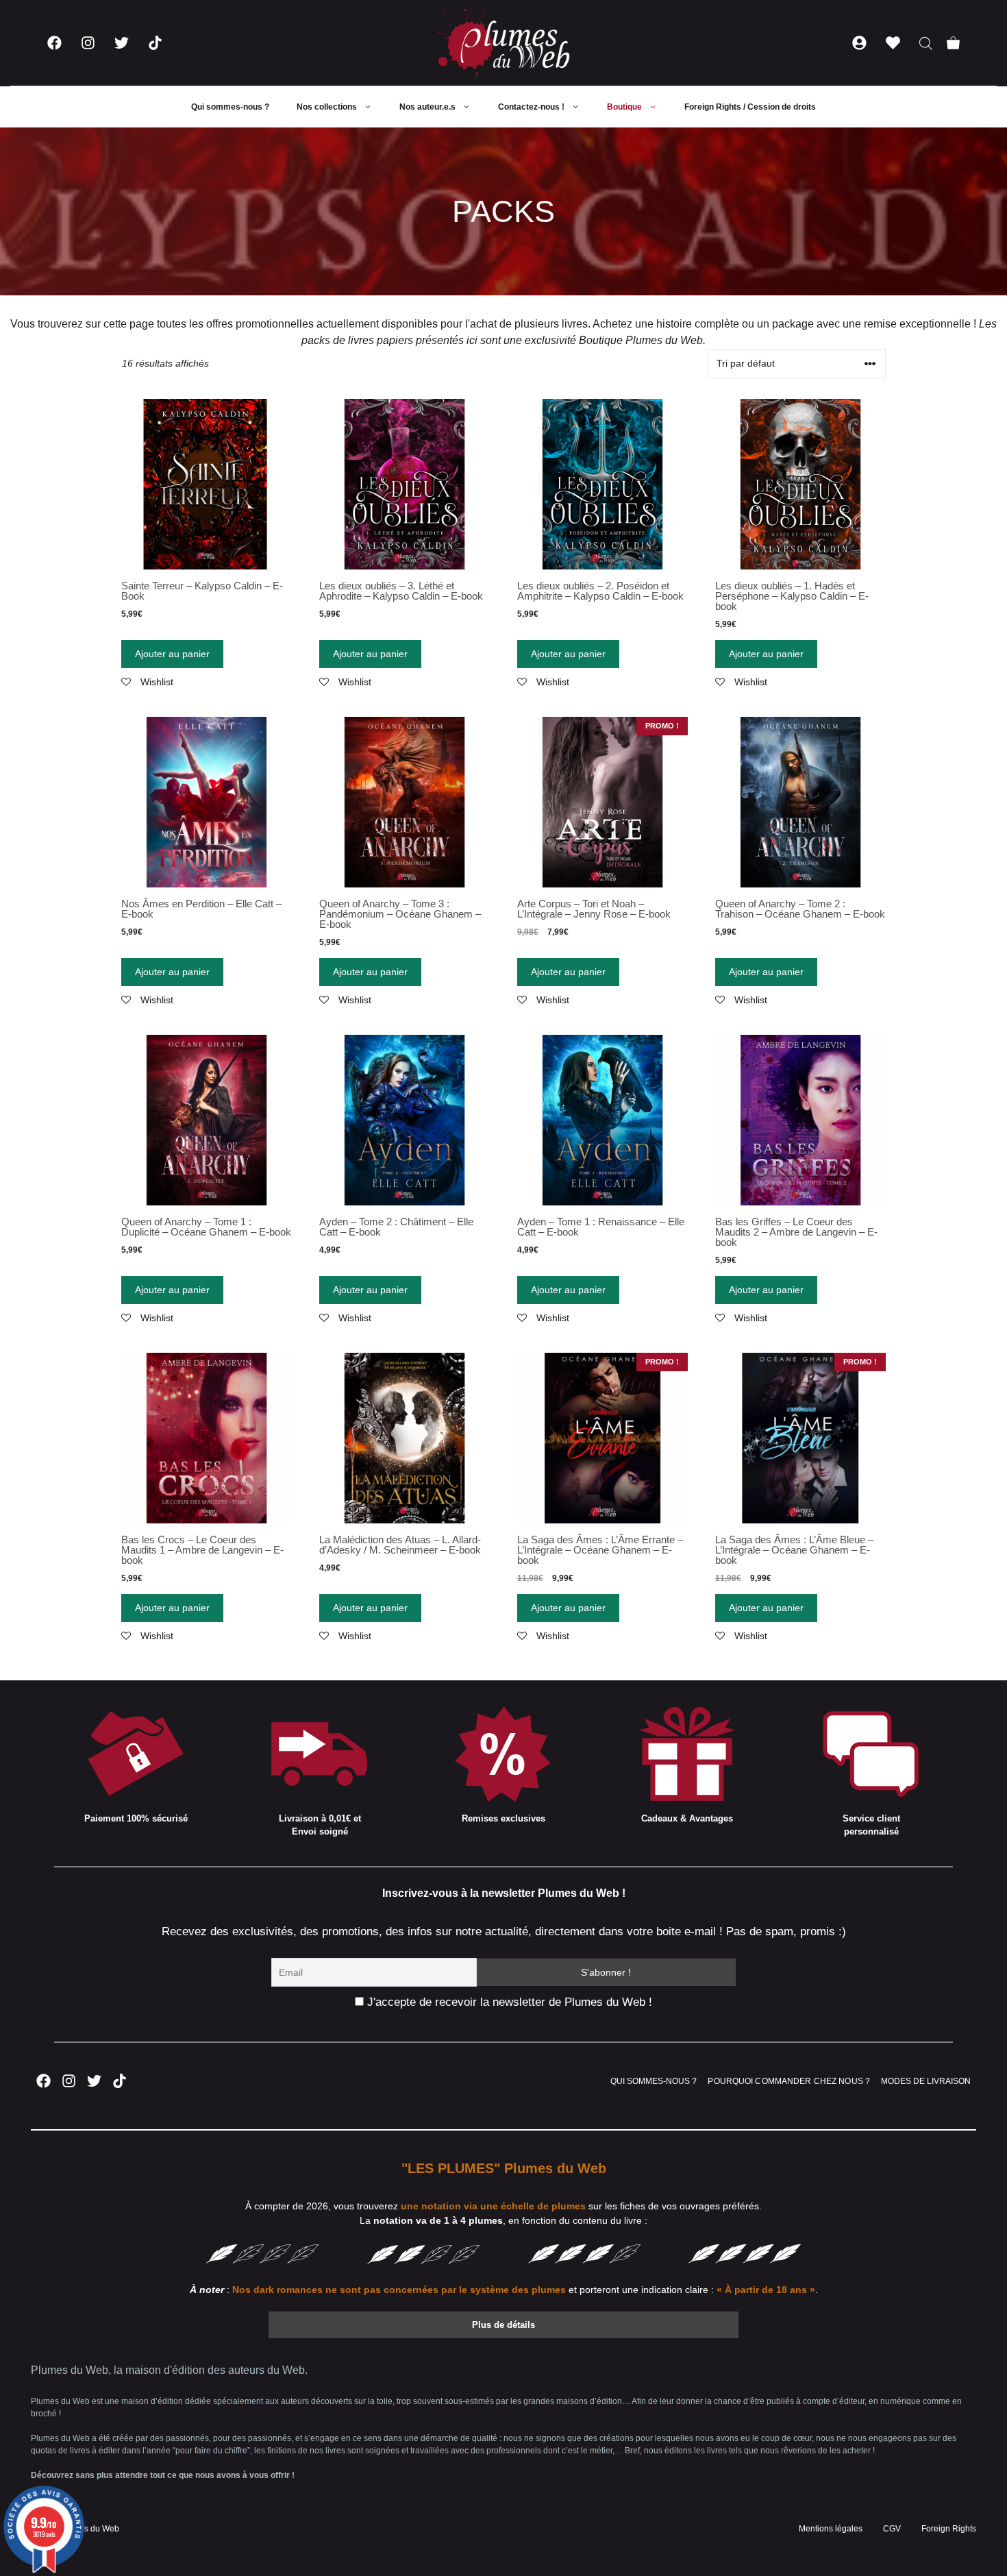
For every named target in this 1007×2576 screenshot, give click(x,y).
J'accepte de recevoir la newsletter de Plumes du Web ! (508, 2002)
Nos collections (327, 107)
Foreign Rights (949, 2529)
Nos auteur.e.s (427, 107)
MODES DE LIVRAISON (926, 2081)
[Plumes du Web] (503, 43)
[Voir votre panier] (953, 43)
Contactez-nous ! (531, 107)
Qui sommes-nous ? (230, 107)
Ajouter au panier (172, 654)
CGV (892, 2529)
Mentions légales (831, 2529)
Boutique (624, 107)
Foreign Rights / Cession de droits (750, 107)
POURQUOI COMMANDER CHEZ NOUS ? (789, 2081)
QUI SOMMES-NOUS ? (654, 2081)
